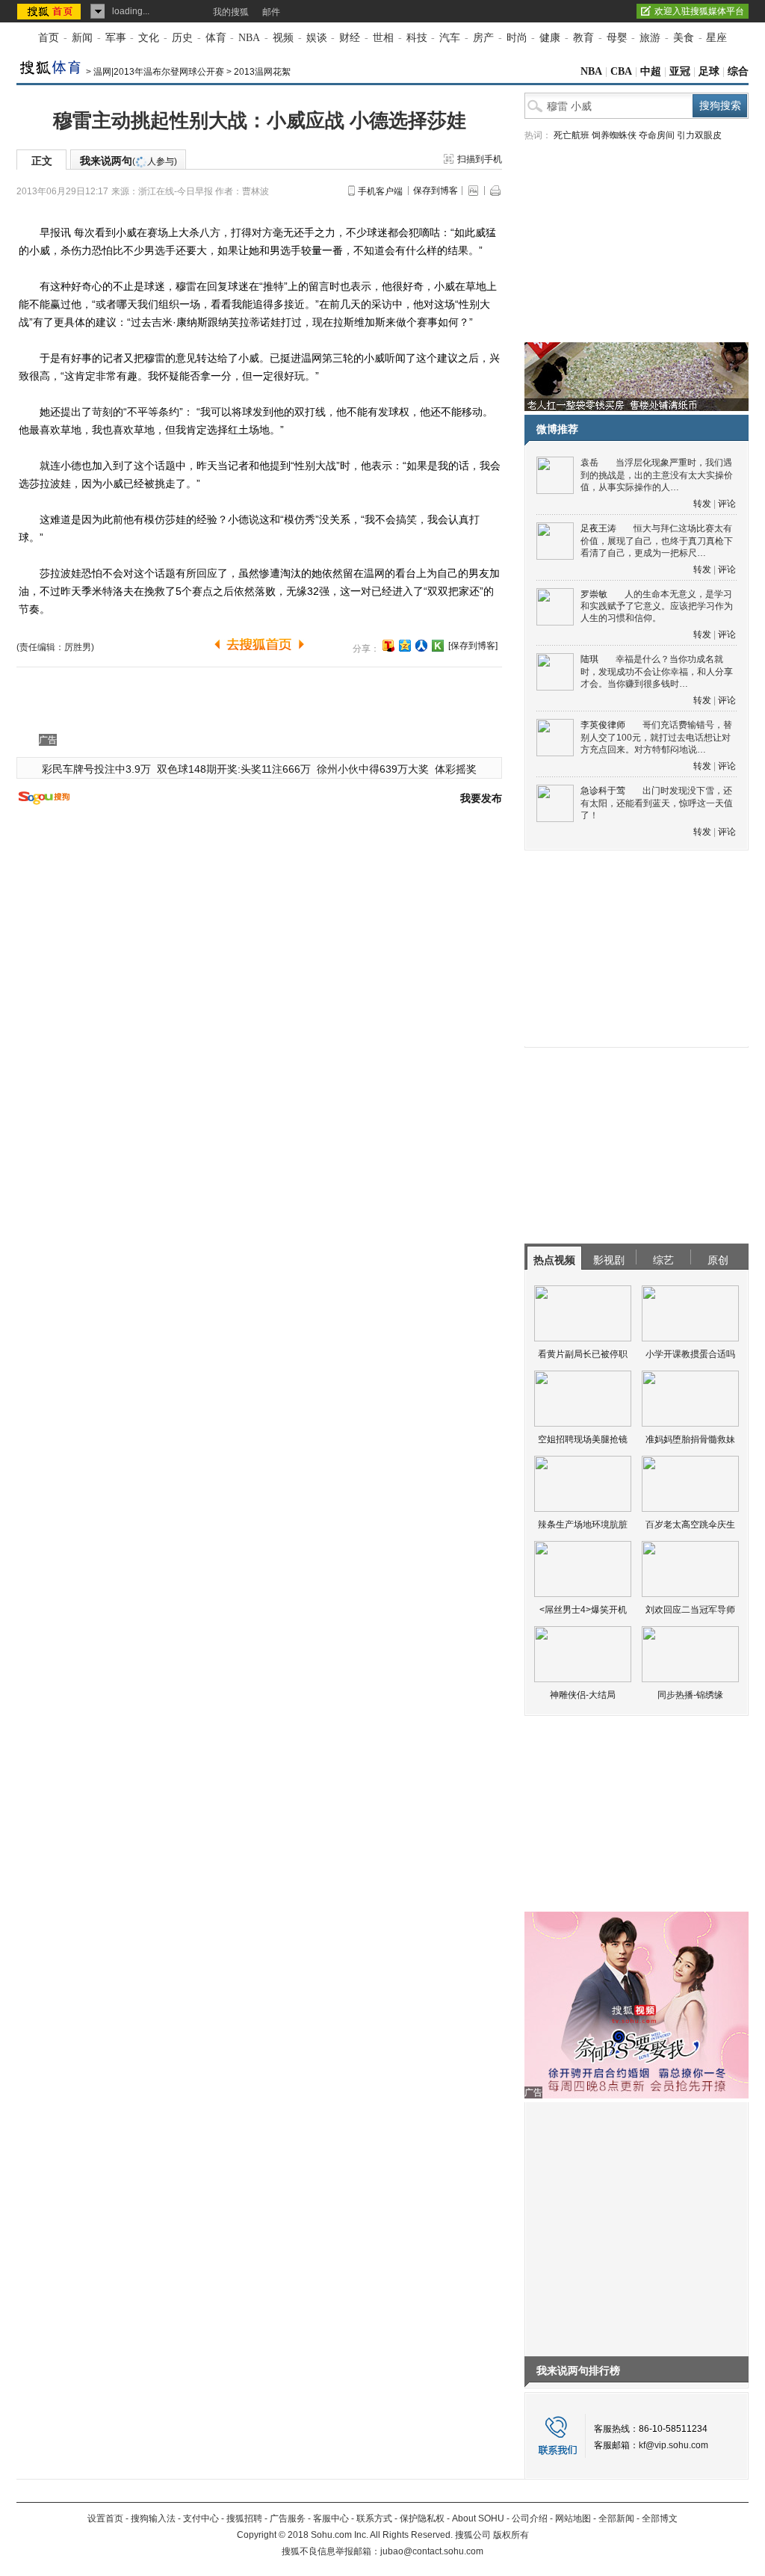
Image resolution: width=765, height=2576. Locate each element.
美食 (684, 38)
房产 (483, 38)
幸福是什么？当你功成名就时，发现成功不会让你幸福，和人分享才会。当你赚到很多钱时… (657, 671)
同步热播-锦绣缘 (690, 1695)
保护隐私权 (422, 2518)
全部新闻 (616, 2518)
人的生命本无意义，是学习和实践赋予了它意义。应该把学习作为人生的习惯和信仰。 (657, 606)
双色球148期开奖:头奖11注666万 (234, 769)
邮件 (271, 12)
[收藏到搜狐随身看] (438, 646)
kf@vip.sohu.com (673, 2445)
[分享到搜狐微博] (388, 646)
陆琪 (589, 659)
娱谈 (317, 38)
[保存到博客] (473, 646)
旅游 (650, 38)
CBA (621, 71)
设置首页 (105, 2518)
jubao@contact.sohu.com (432, 2551)
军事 (116, 38)
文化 (149, 38)
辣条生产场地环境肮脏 (583, 1525)
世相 (383, 38)
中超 (651, 71)
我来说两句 (128, 161)
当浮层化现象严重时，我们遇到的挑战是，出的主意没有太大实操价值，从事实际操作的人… (657, 475)
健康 (550, 38)
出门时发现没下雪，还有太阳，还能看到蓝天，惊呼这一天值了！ (657, 803)
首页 (49, 38)
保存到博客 (436, 191)
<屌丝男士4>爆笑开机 (583, 1610)
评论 (727, 504)
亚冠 (680, 71)
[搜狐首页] (50, 11)
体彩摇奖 (456, 769)
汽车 (450, 38)
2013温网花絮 (262, 72)
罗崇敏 (594, 594)
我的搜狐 (231, 12)
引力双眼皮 (699, 135)
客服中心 (331, 2518)
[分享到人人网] (421, 646)
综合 (738, 71)
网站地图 (573, 2518)
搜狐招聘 (244, 2518)
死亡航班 (572, 135)
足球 (709, 71)
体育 (216, 38)
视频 (283, 38)
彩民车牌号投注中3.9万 (96, 769)
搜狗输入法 (153, 2518)
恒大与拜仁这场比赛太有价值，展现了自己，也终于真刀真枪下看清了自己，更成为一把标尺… (657, 541)
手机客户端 (380, 191)
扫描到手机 (480, 159)
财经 (350, 38)
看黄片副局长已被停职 (583, 1354)
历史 (182, 38)
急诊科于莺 (603, 791)
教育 (583, 38)
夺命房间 (657, 135)
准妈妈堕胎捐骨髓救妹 (690, 1439)
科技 (417, 38)
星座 (716, 38)
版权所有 (511, 2535)
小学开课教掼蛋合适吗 (690, 1354)
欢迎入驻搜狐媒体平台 (699, 11)
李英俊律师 (603, 725)
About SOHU (478, 2518)
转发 (702, 504)
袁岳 (589, 463)
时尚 (517, 38)
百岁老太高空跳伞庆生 (690, 1525)
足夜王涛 (598, 528)
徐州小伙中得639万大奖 (373, 769)
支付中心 (201, 2518)
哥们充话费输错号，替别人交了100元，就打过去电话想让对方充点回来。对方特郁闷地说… (656, 737)
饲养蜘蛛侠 (614, 135)
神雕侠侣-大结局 (583, 1695)
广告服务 (288, 2518)
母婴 (617, 38)
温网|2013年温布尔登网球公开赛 (159, 72)
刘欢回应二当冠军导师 (690, 1610)
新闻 (82, 38)
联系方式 (374, 2518)
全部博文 (660, 2518)
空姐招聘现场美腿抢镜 (583, 1439)
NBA (249, 38)
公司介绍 (530, 2518)
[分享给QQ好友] (405, 646)
